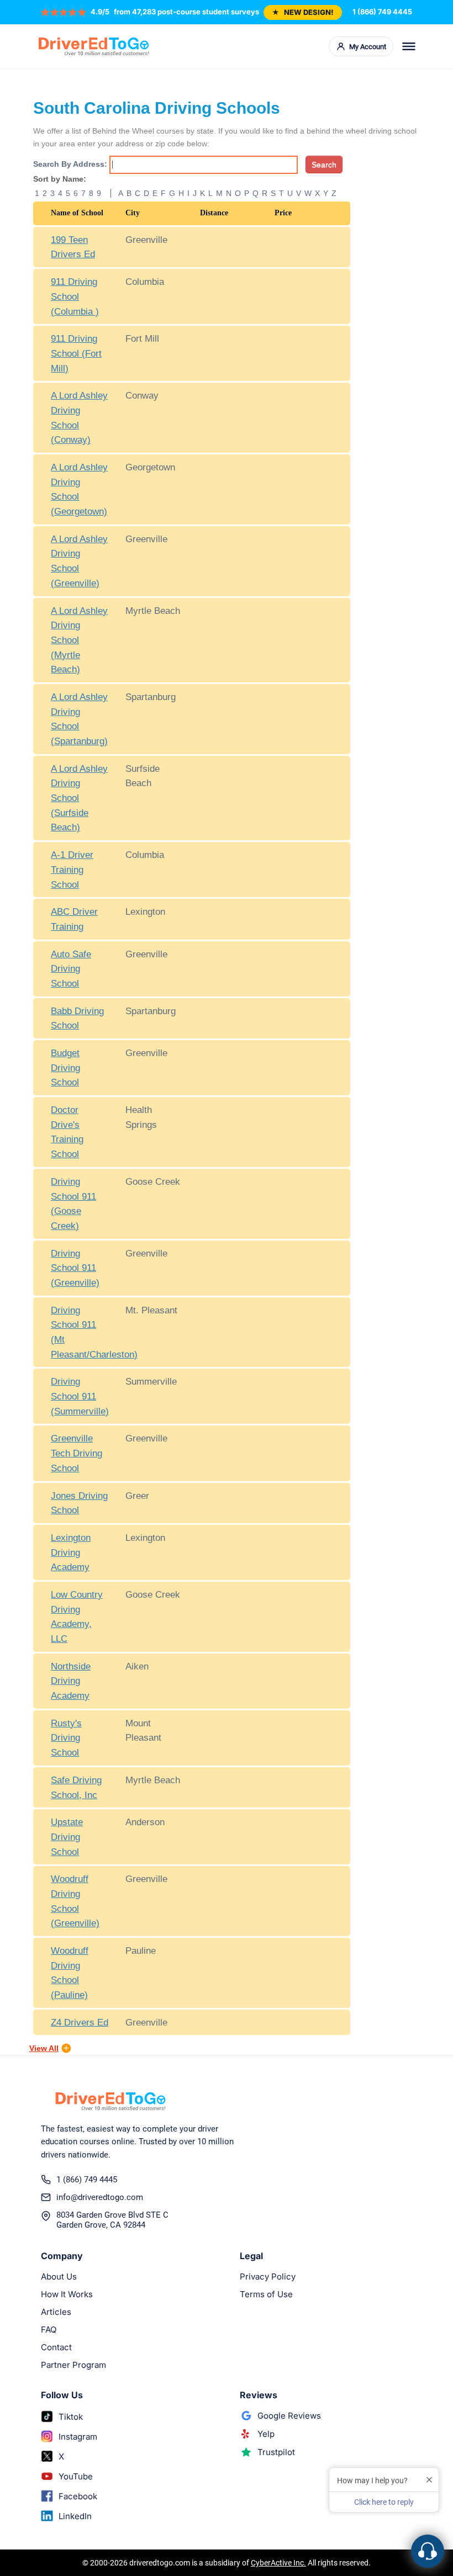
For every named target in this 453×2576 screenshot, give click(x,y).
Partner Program (73, 2365)
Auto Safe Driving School (71, 969)
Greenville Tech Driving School (77, 1453)
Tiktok (71, 2417)
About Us (59, 2276)
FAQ (49, 2329)
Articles (56, 2312)
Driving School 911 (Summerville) (80, 1396)
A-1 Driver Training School (72, 869)
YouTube (76, 2476)
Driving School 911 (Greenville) (75, 1268)
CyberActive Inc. (278, 2563)
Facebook (78, 2496)
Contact (56, 2347)
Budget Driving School (65, 1067)
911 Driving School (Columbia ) (75, 296)
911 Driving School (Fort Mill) (76, 353)
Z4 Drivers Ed (80, 2022)
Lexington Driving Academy (71, 1552)
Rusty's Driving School (66, 1738)
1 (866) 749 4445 (382, 12)
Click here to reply (384, 2502)
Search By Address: (70, 164)
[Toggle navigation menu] (409, 46)
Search (324, 165)
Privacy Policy (268, 2276)
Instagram (78, 2437)
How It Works (67, 2294)
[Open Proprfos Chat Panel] (428, 2551)
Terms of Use (266, 2294)
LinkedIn (75, 2516)
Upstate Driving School (67, 1836)
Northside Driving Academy (71, 1681)
